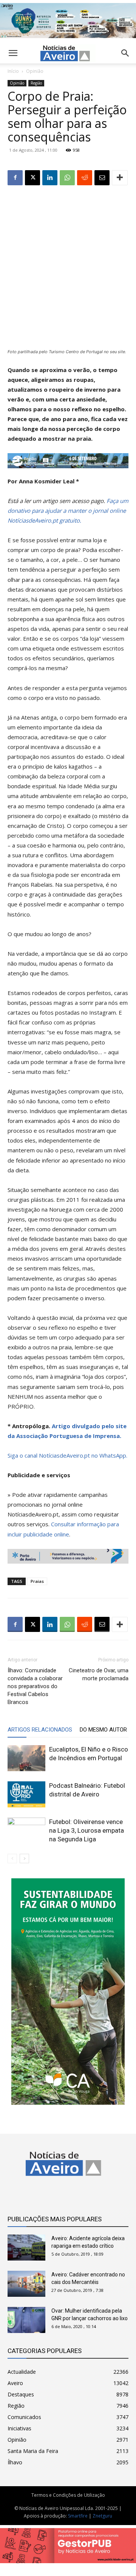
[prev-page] (12, 1859)
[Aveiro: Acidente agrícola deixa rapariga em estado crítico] (26, 2248)
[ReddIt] (85, 178)
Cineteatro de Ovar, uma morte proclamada (99, 1674)
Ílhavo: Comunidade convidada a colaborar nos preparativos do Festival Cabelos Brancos (35, 1686)
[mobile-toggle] (13, 53)
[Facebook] (15, 178)
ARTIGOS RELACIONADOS (40, 1730)
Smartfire (78, 2516)
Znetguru (102, 2516)
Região (36, 83)
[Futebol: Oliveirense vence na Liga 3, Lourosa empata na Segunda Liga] (26, 1831)
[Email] (102, 178)
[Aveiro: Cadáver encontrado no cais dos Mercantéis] (26, 2284)
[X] (32, 178)
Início (13, 71)
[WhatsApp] (67, 178)
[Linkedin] (50, 178)
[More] (120, 178)
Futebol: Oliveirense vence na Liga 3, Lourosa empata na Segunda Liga (87, 1830)
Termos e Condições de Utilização (68, 2495)
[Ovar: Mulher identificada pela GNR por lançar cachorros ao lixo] (26, 2320)
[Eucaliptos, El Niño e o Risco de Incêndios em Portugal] (26, 1758)
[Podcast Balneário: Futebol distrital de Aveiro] (26, 1794)
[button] (125, 53)
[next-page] (24, 1859)
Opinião (35, 71)
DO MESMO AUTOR (103, 1730)
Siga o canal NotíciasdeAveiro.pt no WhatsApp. (67, 1455)
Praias (37, 1581)
